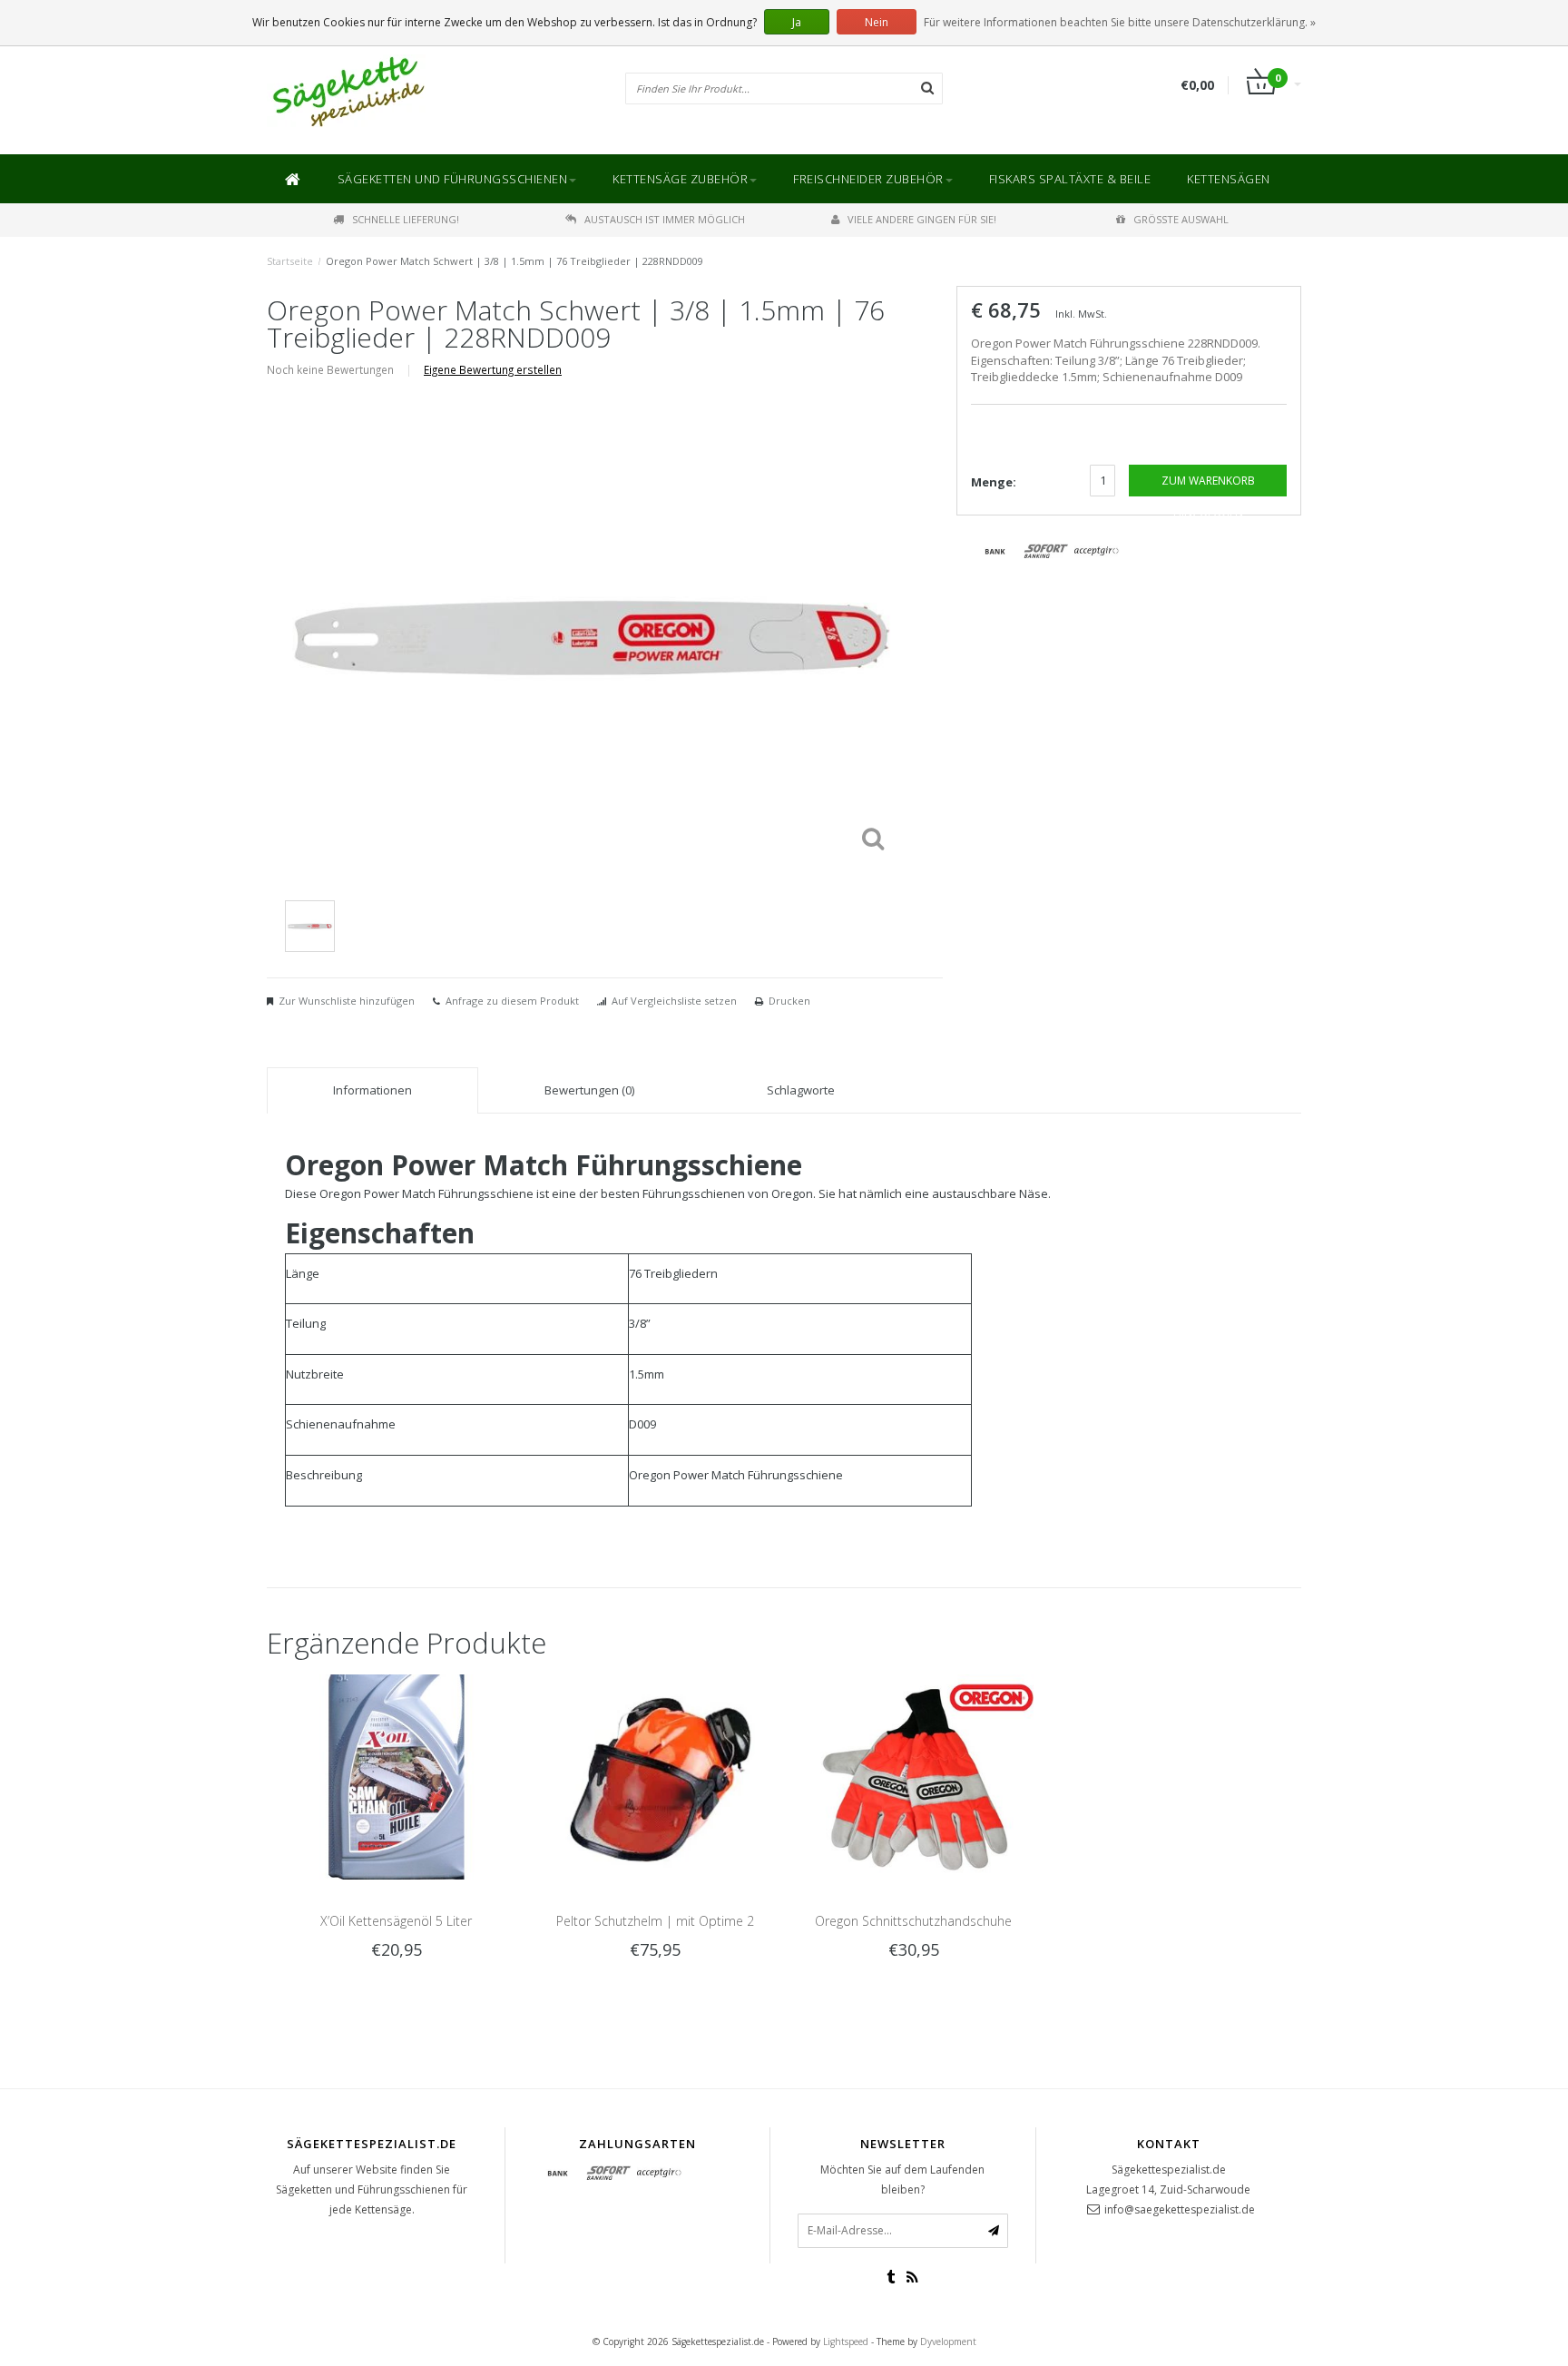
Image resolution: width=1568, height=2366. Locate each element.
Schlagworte (801, 1090)
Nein (877, 22)
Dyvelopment (948, 2341)
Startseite (290, 261)
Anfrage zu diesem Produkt (512, 1001)
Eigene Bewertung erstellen (493, 369)
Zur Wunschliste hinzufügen (347, 1001)
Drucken (789, 1001)
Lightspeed (846, 2341)
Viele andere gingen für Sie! (922, 219)
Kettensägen (1229, 179)
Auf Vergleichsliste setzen (674, 1001)
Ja (797, 22)
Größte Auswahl (1181, 219)
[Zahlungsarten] (995, 552)
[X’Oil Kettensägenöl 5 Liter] (396, 1775)
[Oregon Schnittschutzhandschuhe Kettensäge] (913, 1775)
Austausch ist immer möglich (665, 219)
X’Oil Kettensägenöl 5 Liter (396, 1921)
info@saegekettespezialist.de (1180, 2209)
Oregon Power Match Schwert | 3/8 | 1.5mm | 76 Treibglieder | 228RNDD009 (514, 261)
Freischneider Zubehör (868, 179)
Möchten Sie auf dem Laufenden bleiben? (902, 2179)
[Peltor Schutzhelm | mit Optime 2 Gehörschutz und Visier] (655, 1775)
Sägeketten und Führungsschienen (453, 179)
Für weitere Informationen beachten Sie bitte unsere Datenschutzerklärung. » (1120, 22)
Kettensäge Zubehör (680, 179)
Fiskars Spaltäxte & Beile (1070, 179)
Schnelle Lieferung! (406, 219)
